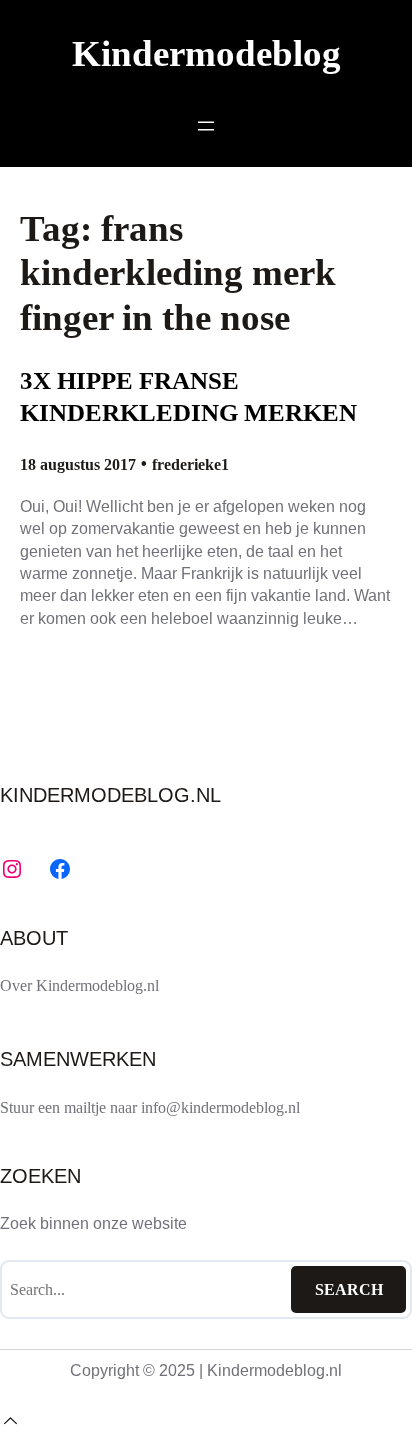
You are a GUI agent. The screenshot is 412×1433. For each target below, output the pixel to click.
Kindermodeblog (206, 53)
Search (349, 1289)
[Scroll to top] (10, 1421)
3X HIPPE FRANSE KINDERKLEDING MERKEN (188, 396)
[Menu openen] (206, 126)
